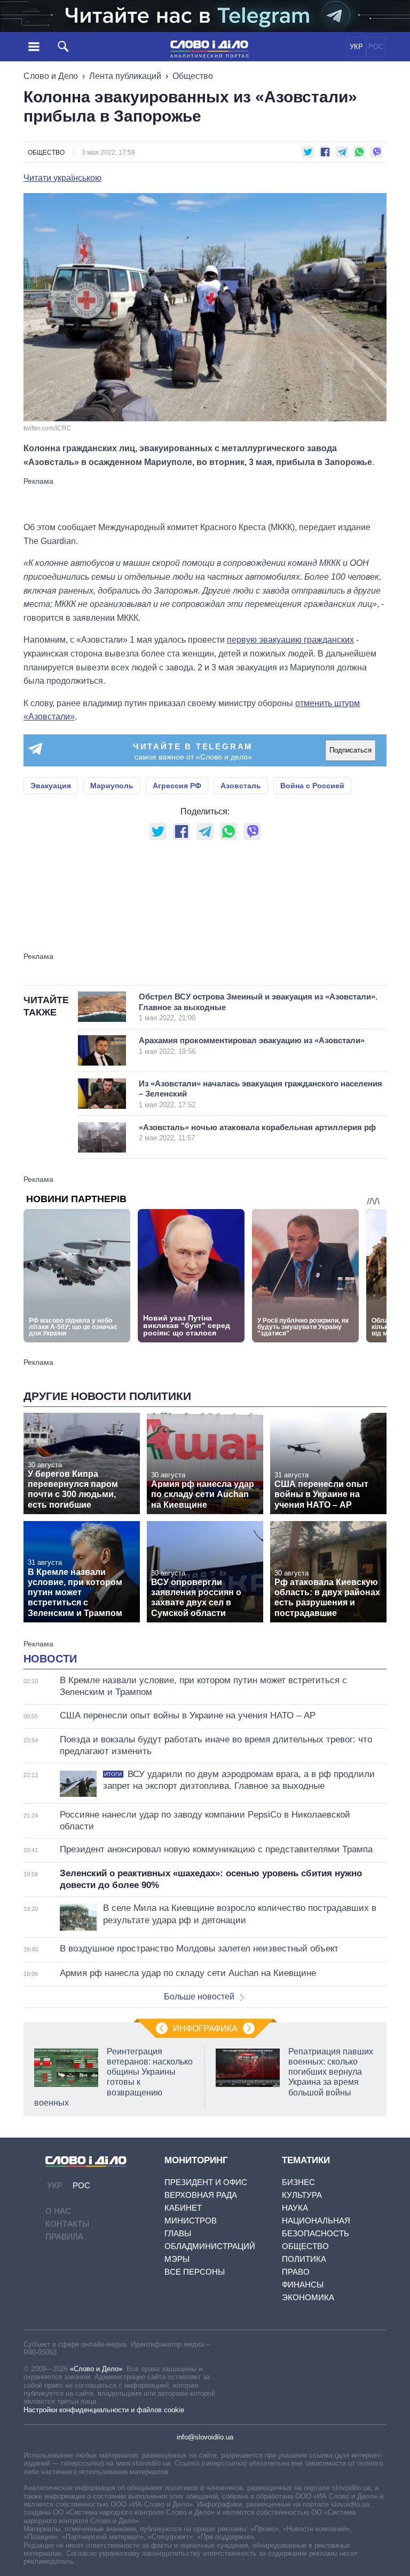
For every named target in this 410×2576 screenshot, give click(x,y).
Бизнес (298, 2182)
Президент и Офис (206, 2182)
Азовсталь (241, 786)
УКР (356, 47)
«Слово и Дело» (96, 2369)
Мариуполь (112, 786)
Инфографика (205, 2029)
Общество (193, 76)
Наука (295, 2208)
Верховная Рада (201, 2195)
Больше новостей (199, 1997)
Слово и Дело (51, 76)
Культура (302, 2195)
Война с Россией (312, 786)
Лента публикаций (125, 76)
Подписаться (350, 750)
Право (296, 2272)
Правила (64, 2237)
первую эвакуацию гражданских (290, 640)
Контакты (67, 2224)
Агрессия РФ (177, 786)
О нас (58, 2211)
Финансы (303, 2285)
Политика (304, 2259)
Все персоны (195, 2272)
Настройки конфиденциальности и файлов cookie (104, 2410)
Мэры (177, 2259)
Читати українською (62, 178)
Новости (50, 1659)
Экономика (308, 2297)
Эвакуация (51, 786)
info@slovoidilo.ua (205, 2437)
